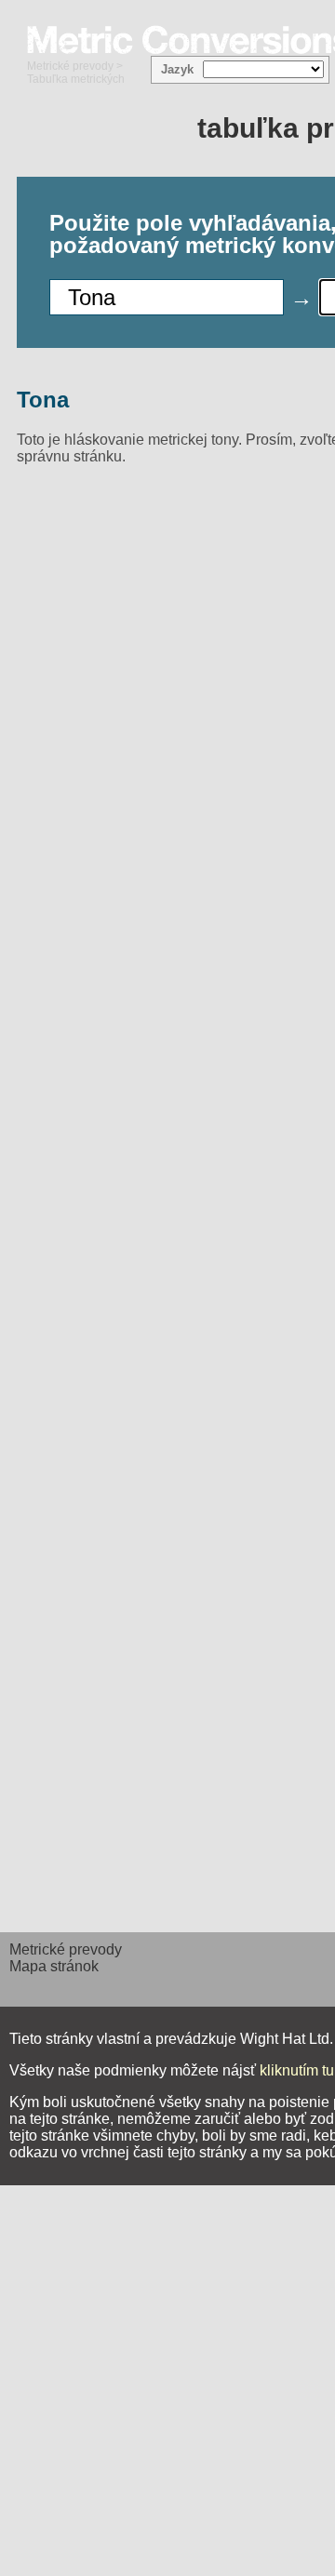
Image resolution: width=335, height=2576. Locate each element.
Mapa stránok (54, 1966)
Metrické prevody (70, 66)
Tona (43, 400)
